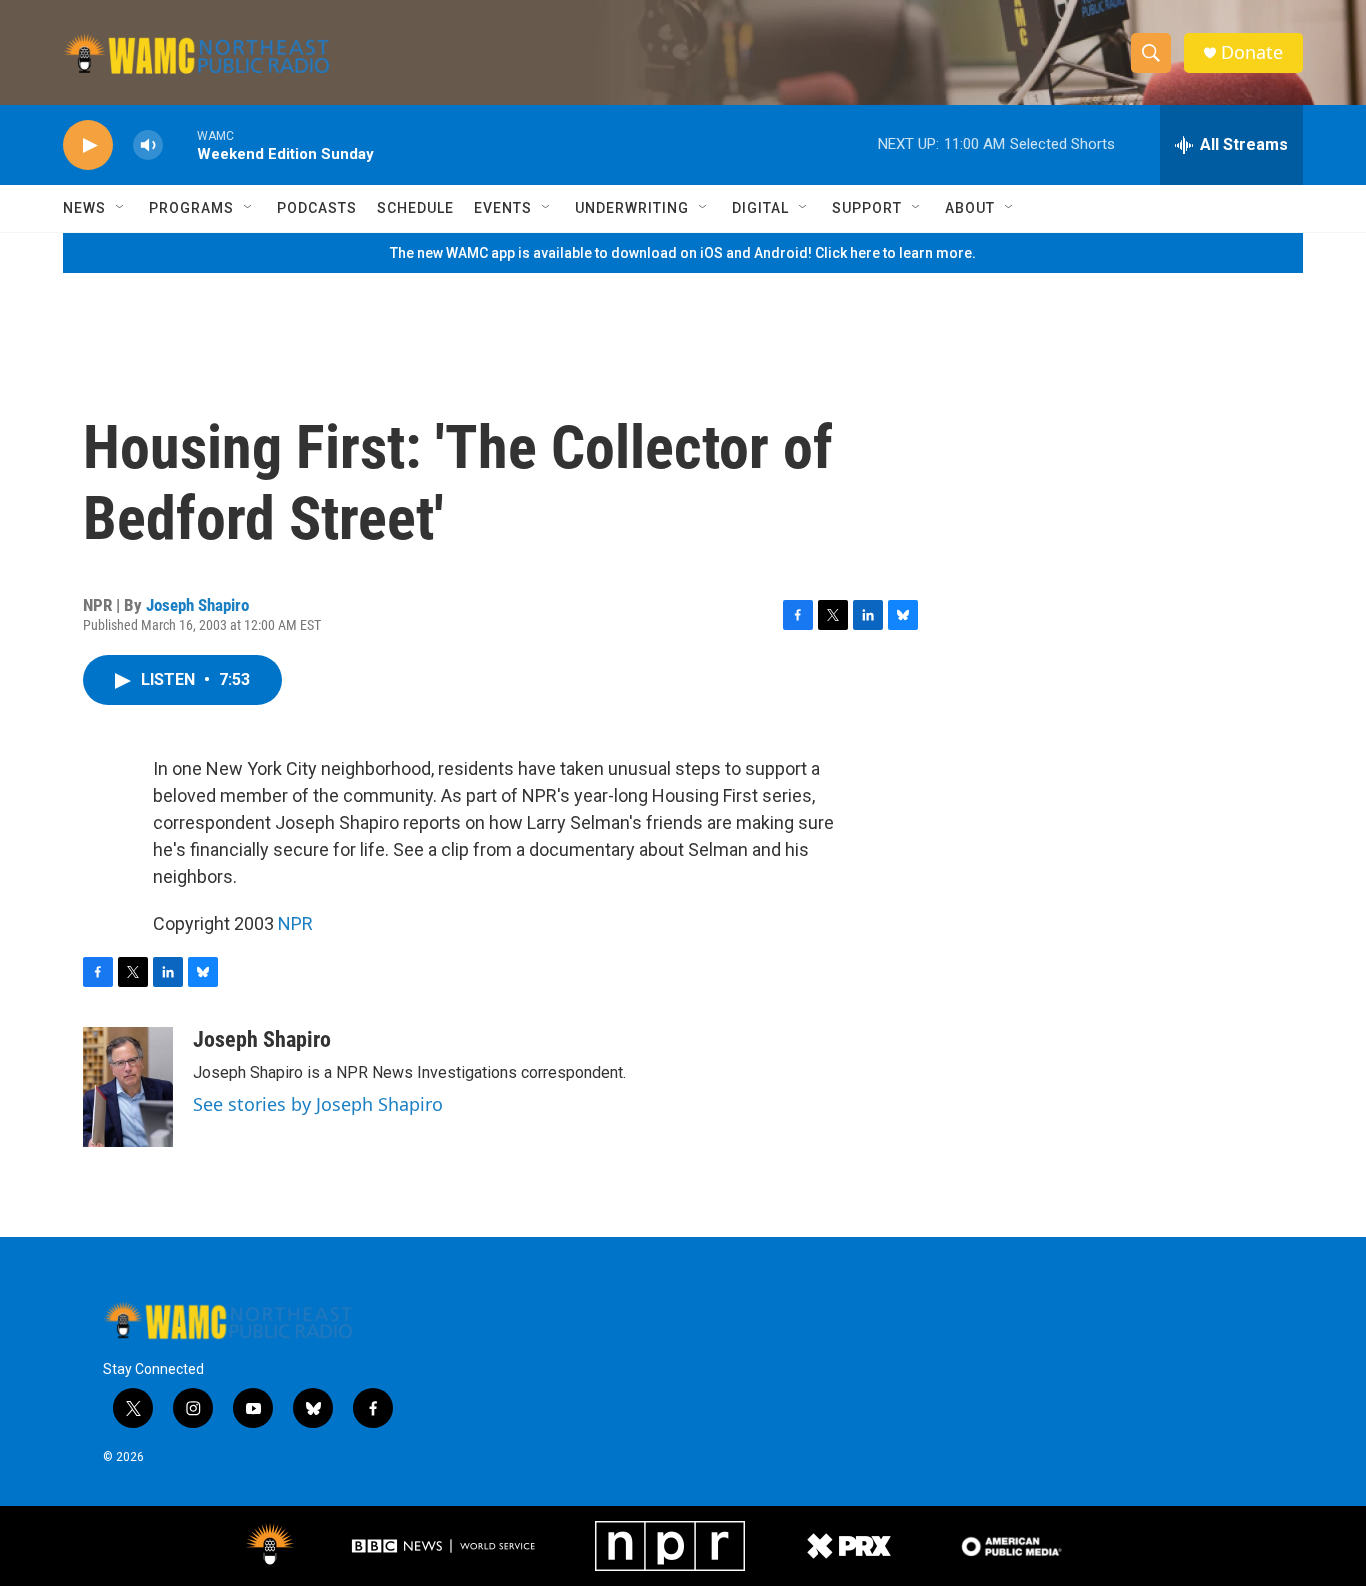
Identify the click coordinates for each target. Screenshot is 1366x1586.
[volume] (148, 145)
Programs (191, 208)
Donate (1252, 52)
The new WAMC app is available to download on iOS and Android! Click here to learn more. (683, 253)
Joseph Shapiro (197, 605)
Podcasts (317, 208)
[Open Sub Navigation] (121, 208)
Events (503, 208)
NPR (295, 923)
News (84, 208)
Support (867, 208)
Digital (760, 208)
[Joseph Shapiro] (128, 1087)
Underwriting (632, 208)
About (970, 208)
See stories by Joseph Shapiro (318, 1104)
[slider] (180, 144)
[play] (88, 145)
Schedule (415, 208)
